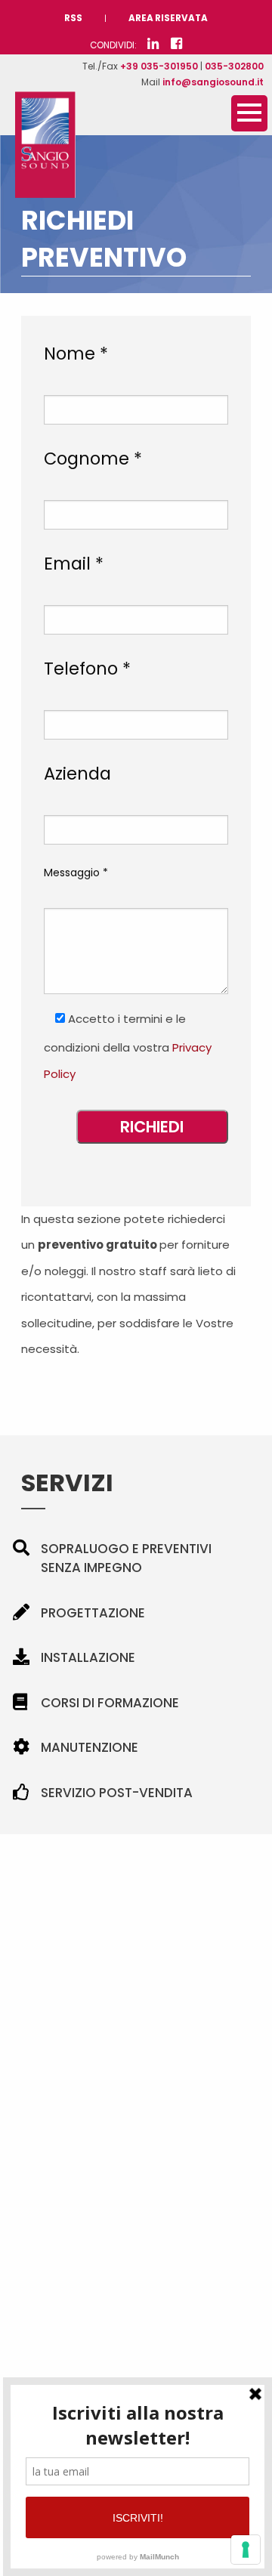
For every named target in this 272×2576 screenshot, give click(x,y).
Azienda (77, 774)
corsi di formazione (110, 1703)
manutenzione (90, 1747)
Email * (74, 564)
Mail (202, 82)
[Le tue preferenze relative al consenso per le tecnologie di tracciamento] (246, 2550)
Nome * (76, 354)
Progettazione (93, 1613)
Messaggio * (76, 873)
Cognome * (93, 459)
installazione (88, 1657)
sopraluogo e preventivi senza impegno (126, 1558)
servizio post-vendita (117, 1793)
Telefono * (87, 669)
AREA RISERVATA (168, 18)
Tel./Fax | (173, 66)
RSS (73, 18)
